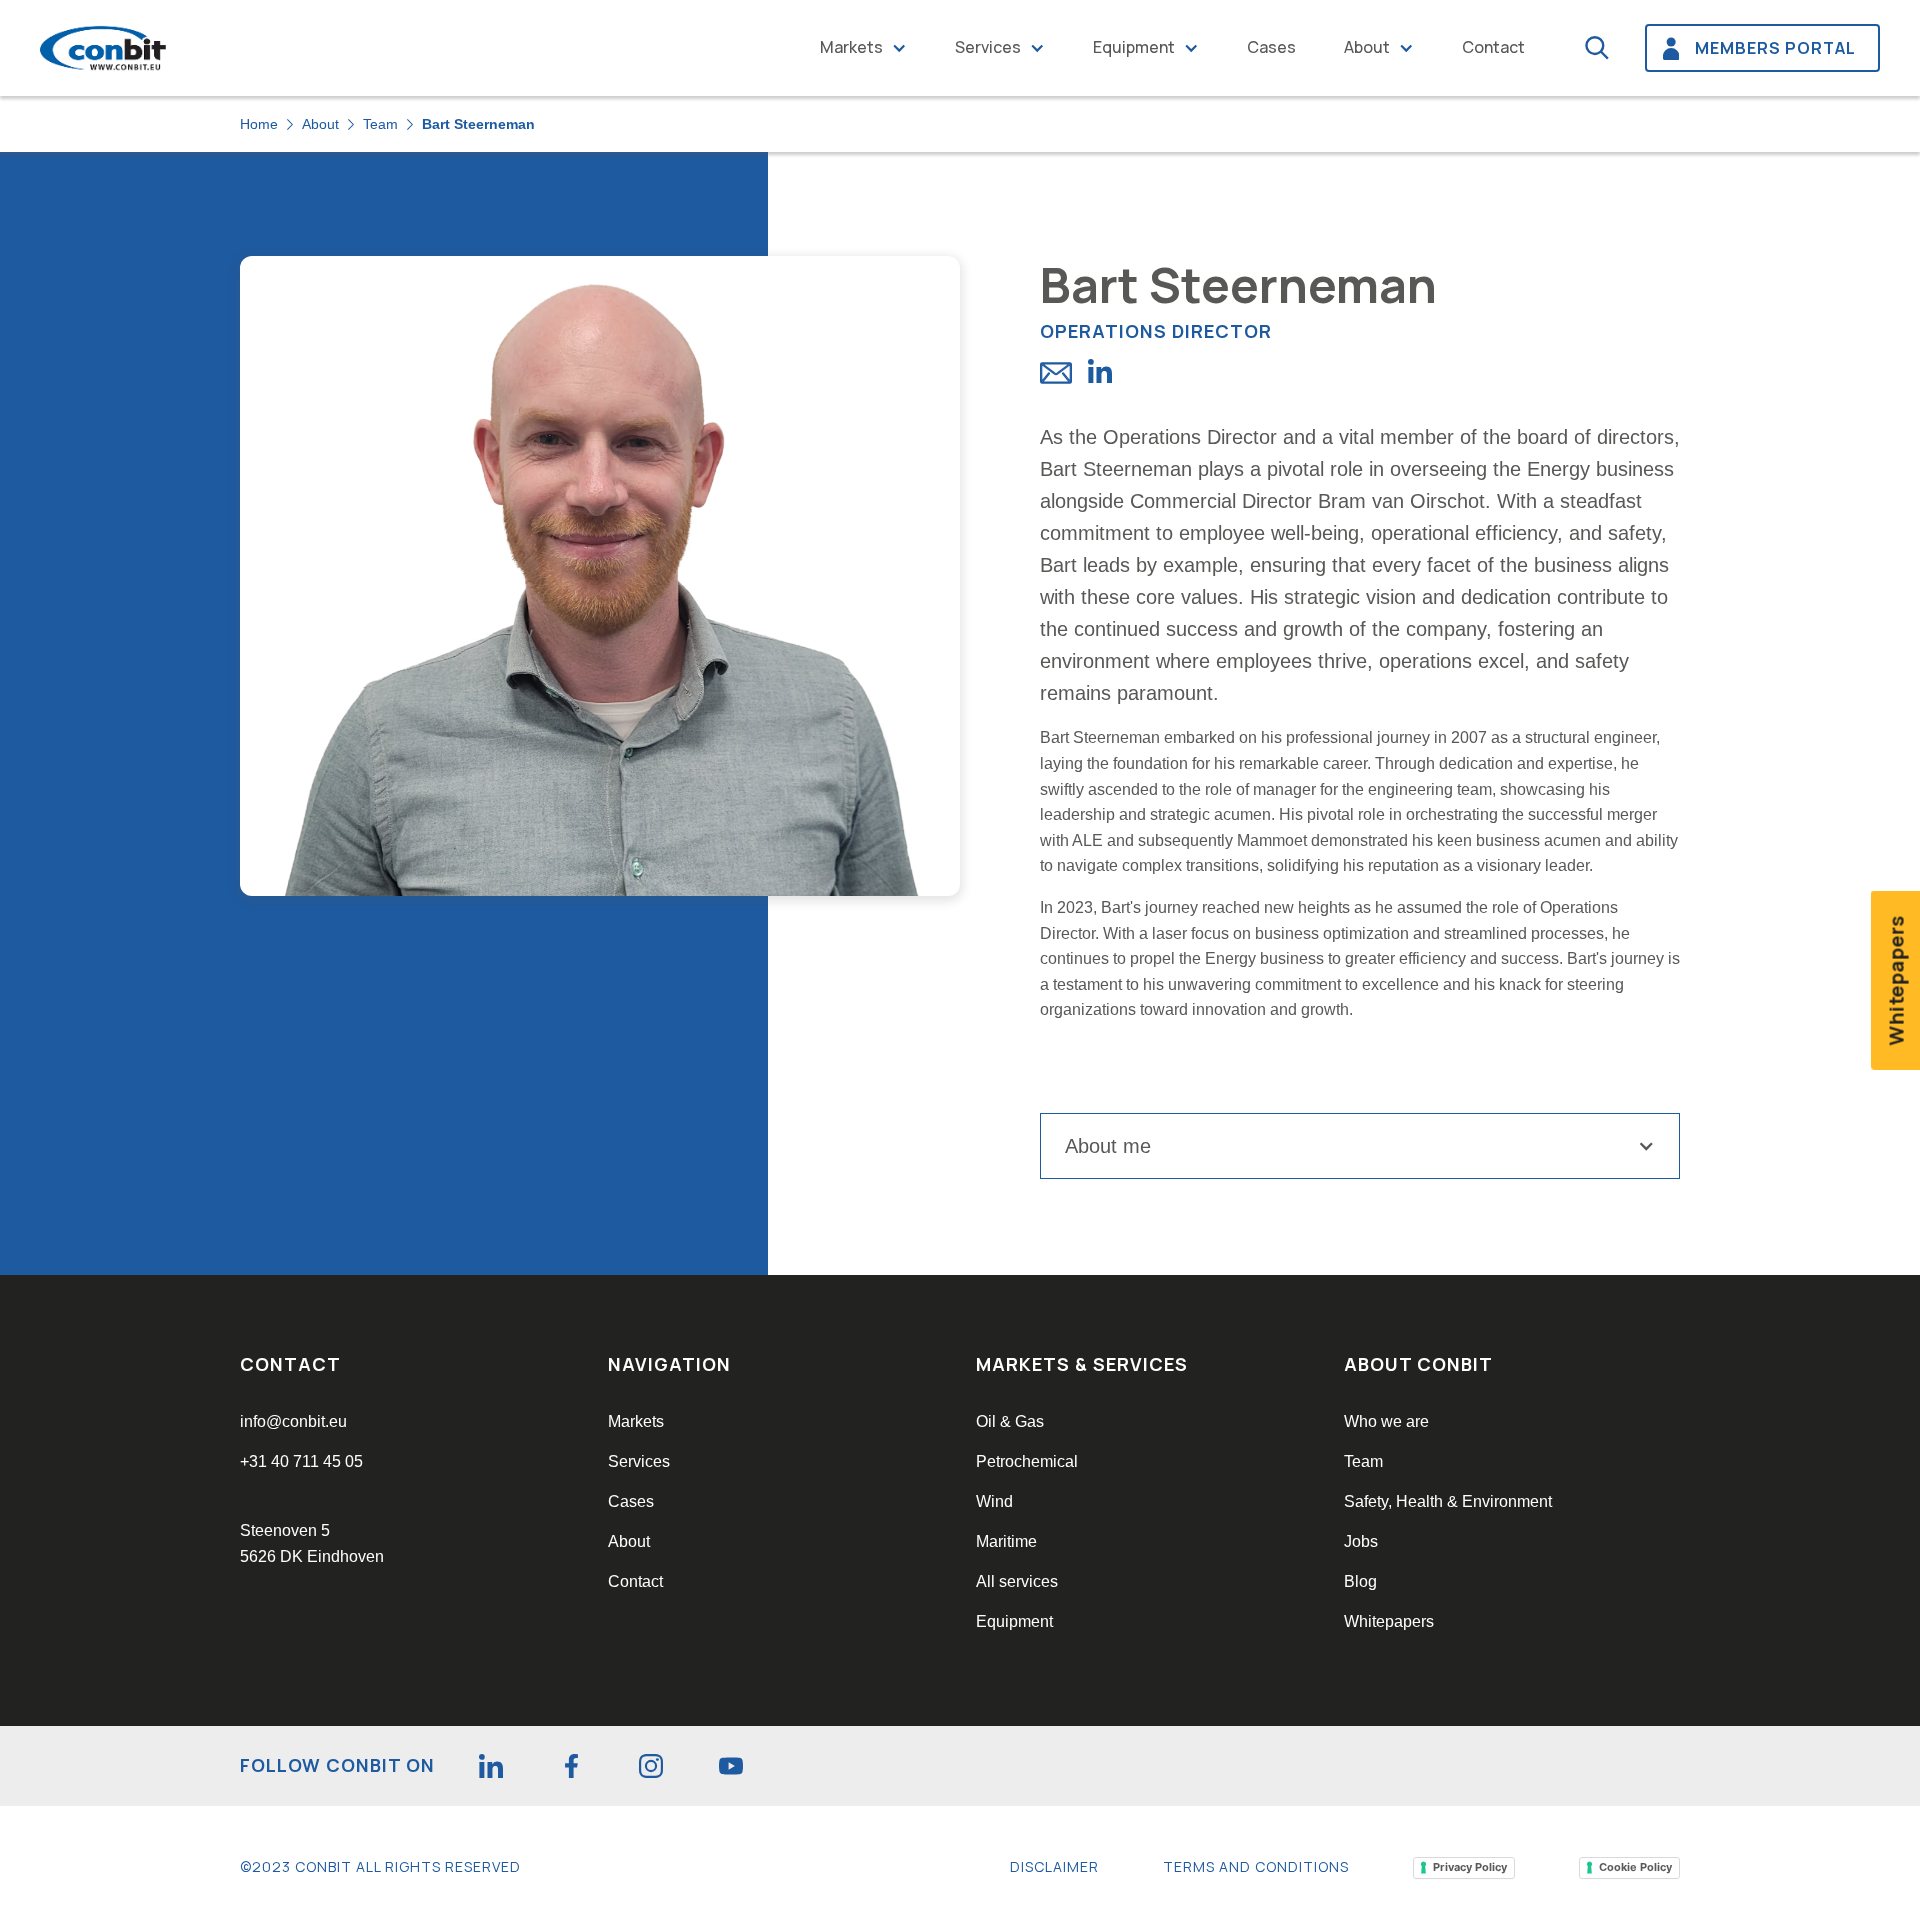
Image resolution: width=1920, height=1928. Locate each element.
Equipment (1134, 47)
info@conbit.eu (293, 1421)
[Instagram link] (651, 1766)
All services (1017, 1581)
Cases (1271, 47)
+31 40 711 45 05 (301, 1461)
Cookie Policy (1635, 1867)
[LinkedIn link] (491, 1766)
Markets (851, 47)
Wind (994, 1501)
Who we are (1386, 1421)
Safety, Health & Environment (1448, 1501)
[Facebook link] (571, 1766)
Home (259, 124)
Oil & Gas (1010, 1421)
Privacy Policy (1470, 1867)
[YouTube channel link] (731, 1766)
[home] (104, 48)
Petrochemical (1027, 1461)
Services (988, 47)
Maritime (1006, 1541)
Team (380, 124)
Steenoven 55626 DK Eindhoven (312, 1543)
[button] (863, 48)
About (1367, 47)
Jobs (1361, 1541)
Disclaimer (1054, 1866)
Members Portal (1775, 48)
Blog (1360, 1581)
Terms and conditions (1256, 1866)
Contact (1493, 47)
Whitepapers (1389, 1621)
